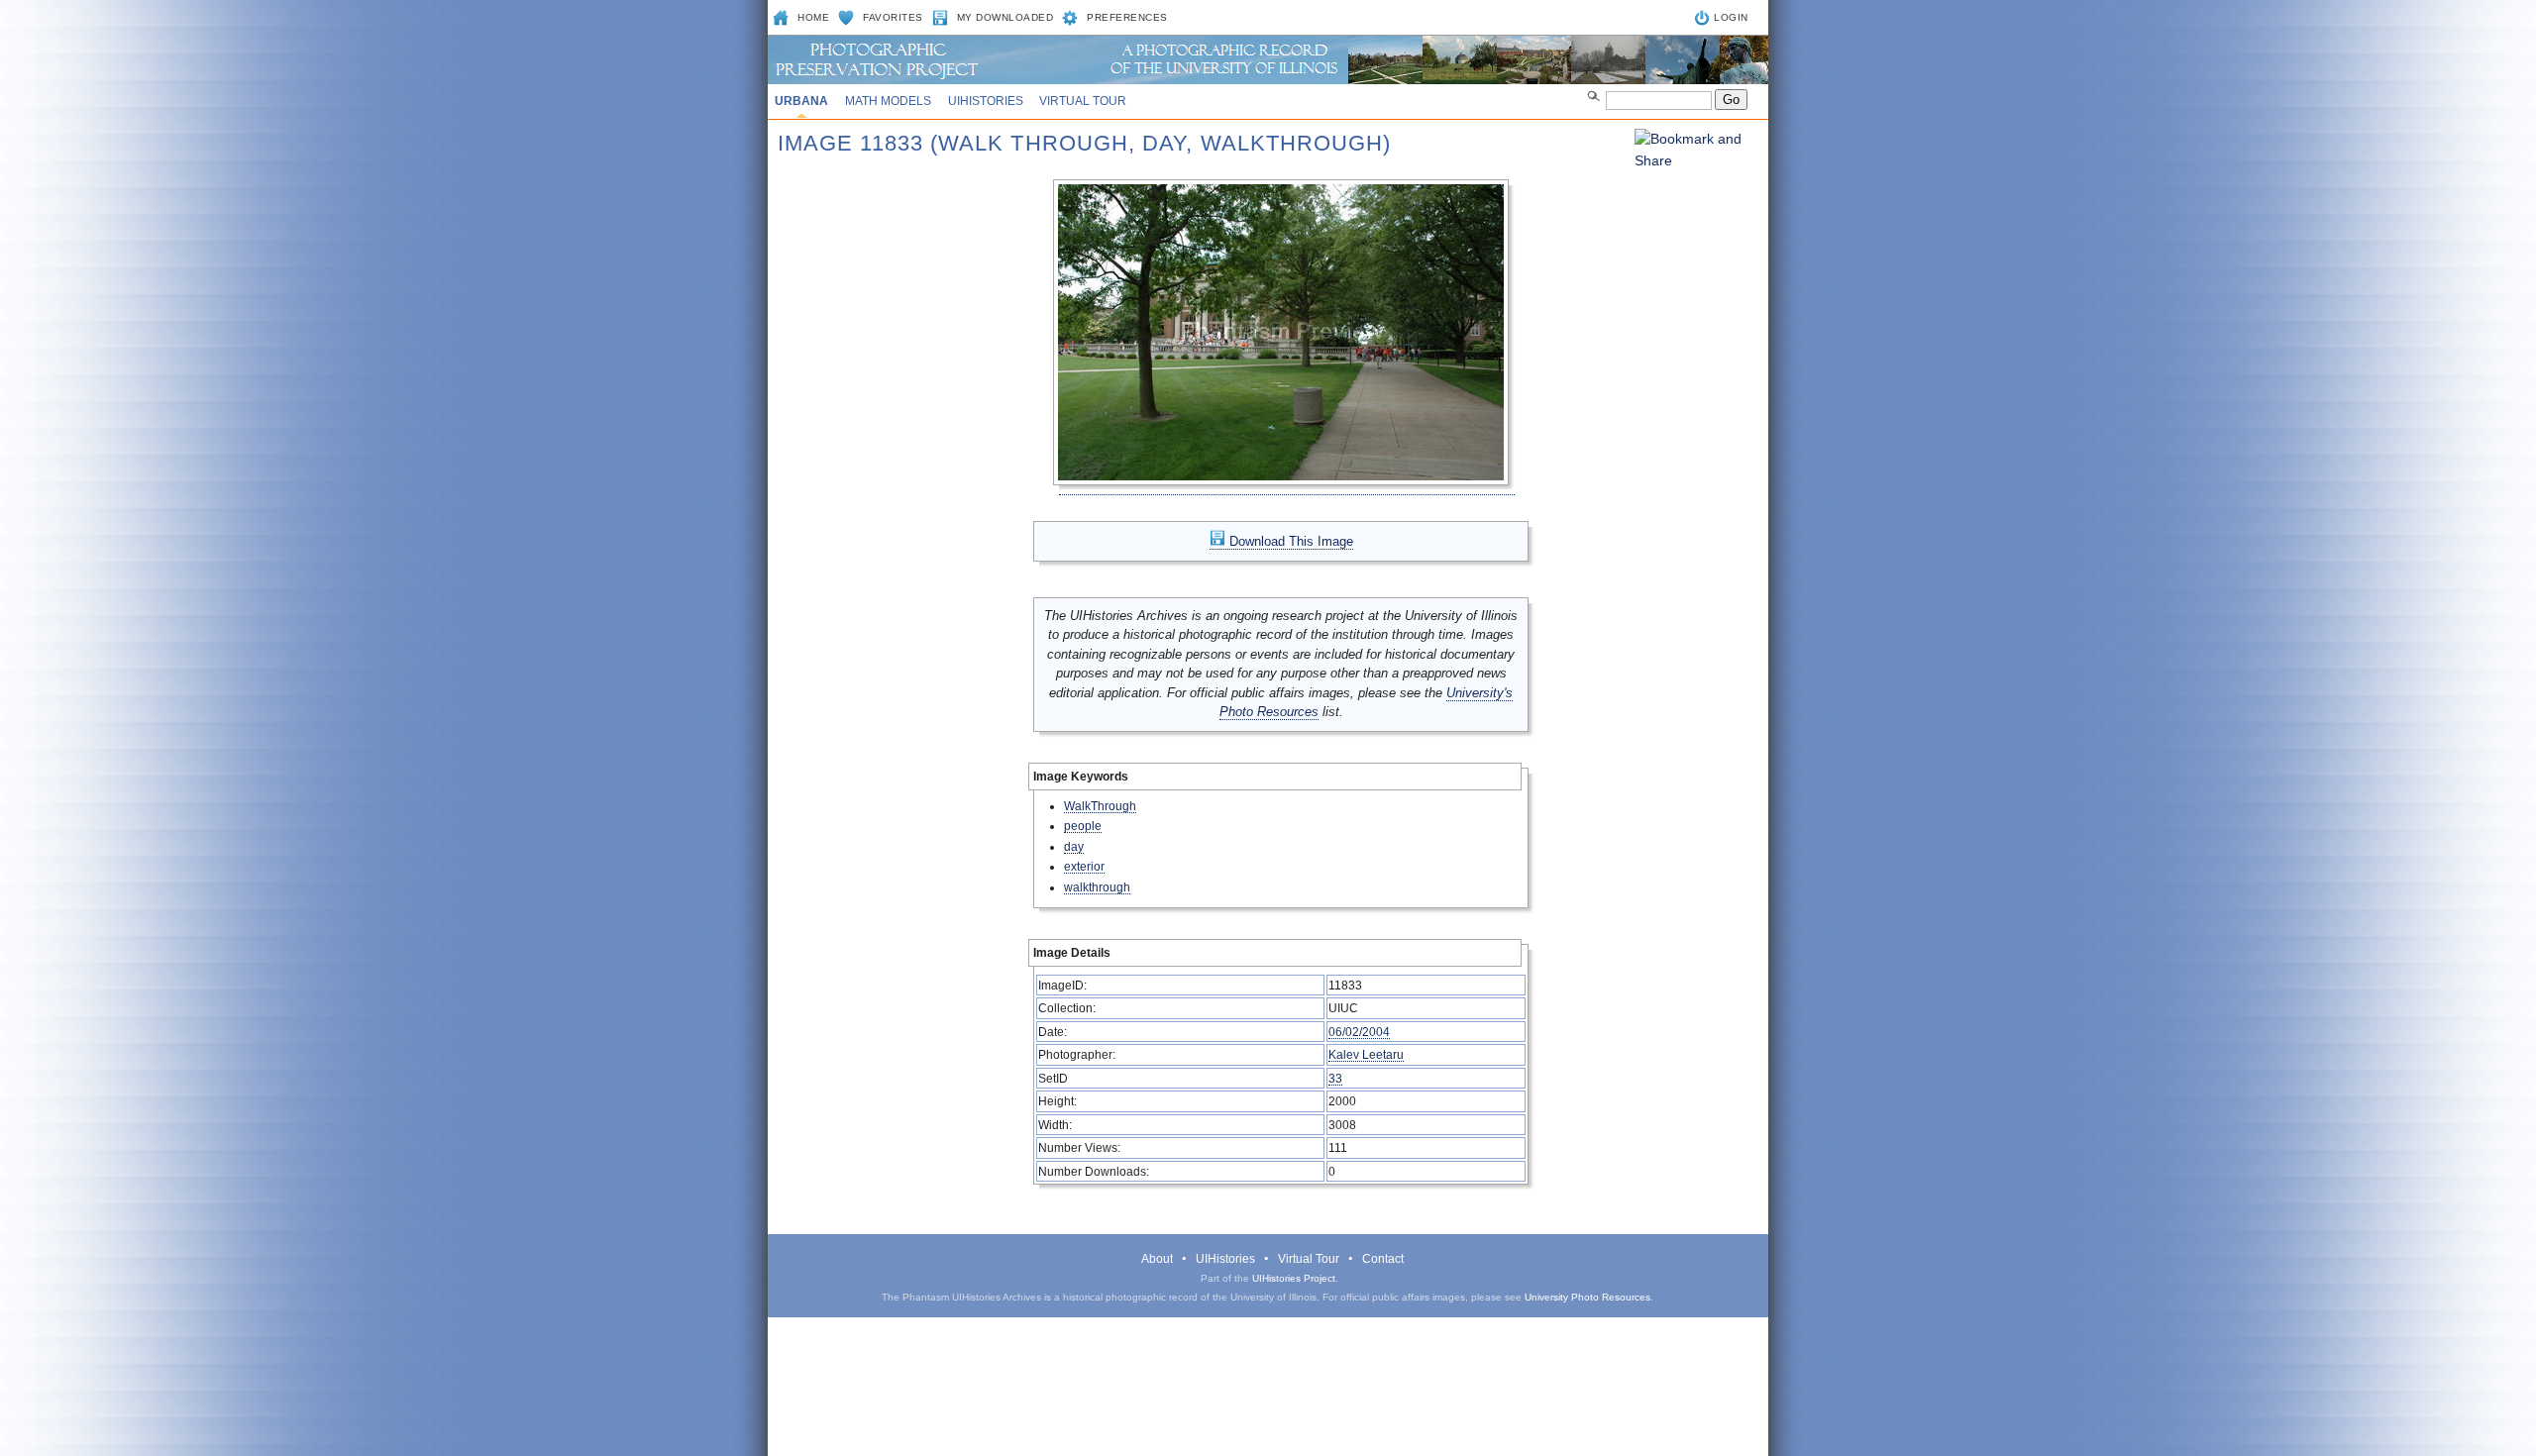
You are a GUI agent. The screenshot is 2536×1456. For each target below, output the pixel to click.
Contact (1383, 1259)
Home (813, 17)
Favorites (893, 17)
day (1074, 846)
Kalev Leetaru (1366, 1054)
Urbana (801, 101)
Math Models (888, 101)
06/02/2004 (1359, 1032)
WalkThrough (1100, 806)
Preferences (1127, 17)
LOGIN (1731, 17)
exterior (1084, 866)
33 (1335, 1078)
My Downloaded (1005, 17)
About (1157, 1259)
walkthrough (1097, 887)
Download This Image (1289, 541)
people (1083, 826)
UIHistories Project (1294, 1278)
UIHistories (986, 101)
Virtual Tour (1083, 101)
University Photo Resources (1587, 1297)
